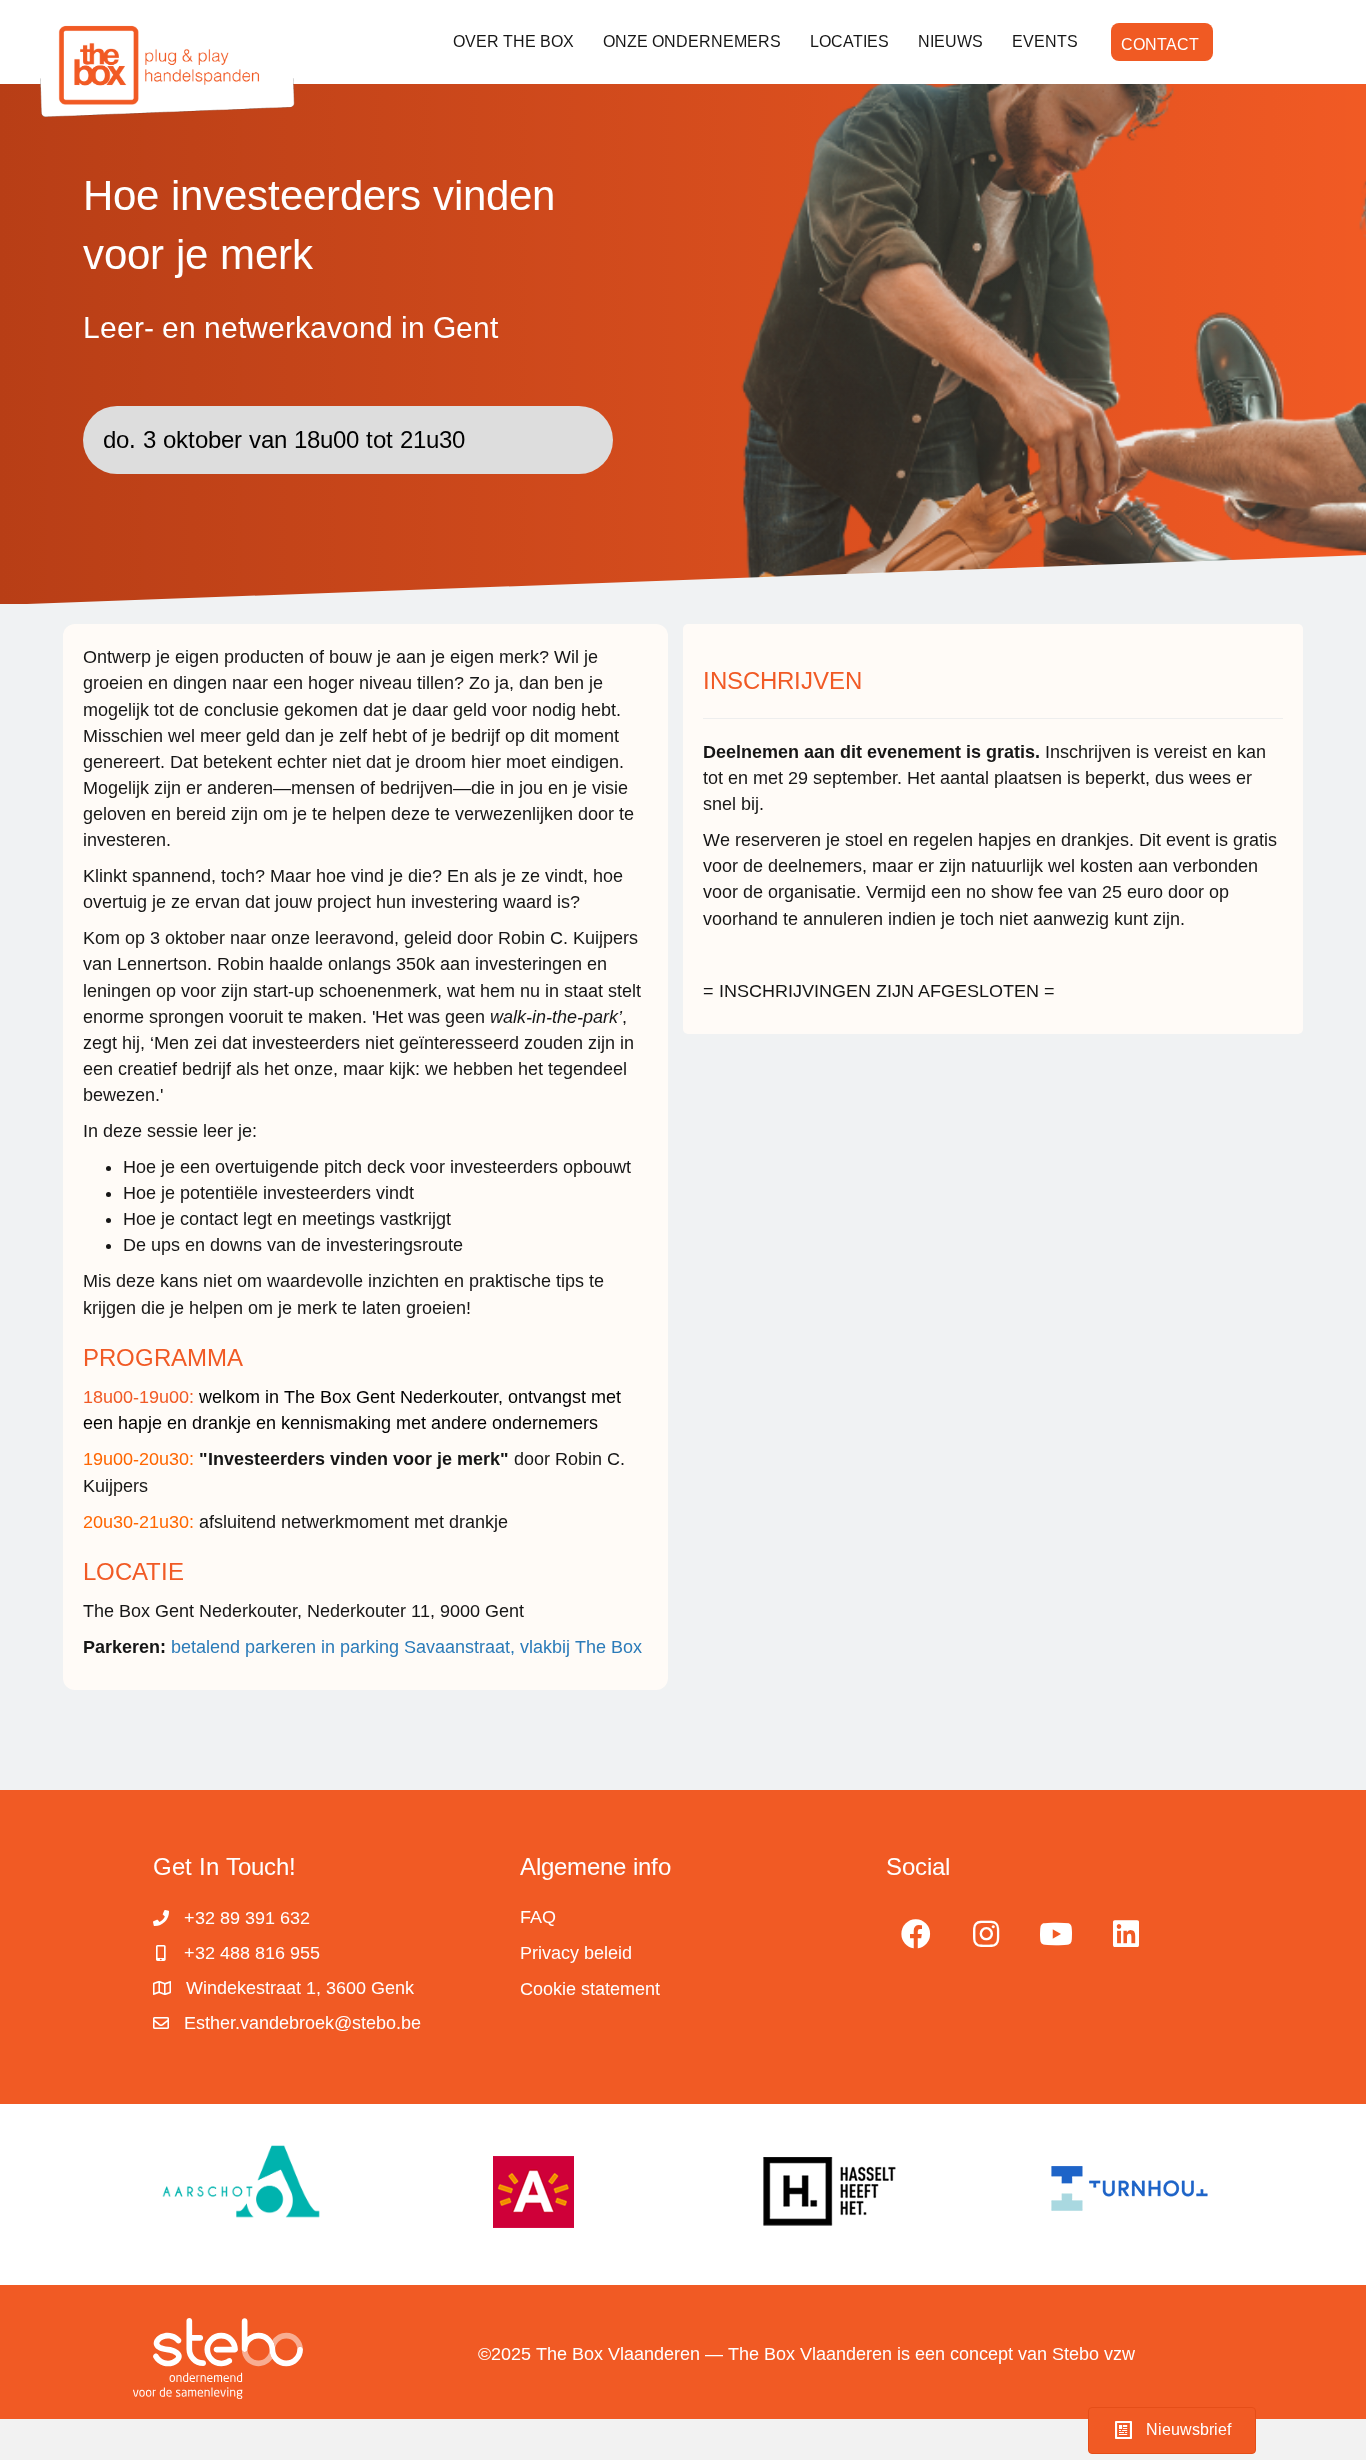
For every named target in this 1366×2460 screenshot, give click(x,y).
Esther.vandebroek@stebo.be (302, 2023)
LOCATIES (849, 41)
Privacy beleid (576, 1953)
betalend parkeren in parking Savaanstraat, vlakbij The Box (409, 1647)
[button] (916, 1934)
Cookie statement (590, 1989)
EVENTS (1045, 41)
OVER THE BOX (513, 41)
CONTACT (1160, 44)
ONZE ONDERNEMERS (692, 41)
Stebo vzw (1093, 2354)
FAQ (538, 1917)
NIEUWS (950, 41)
